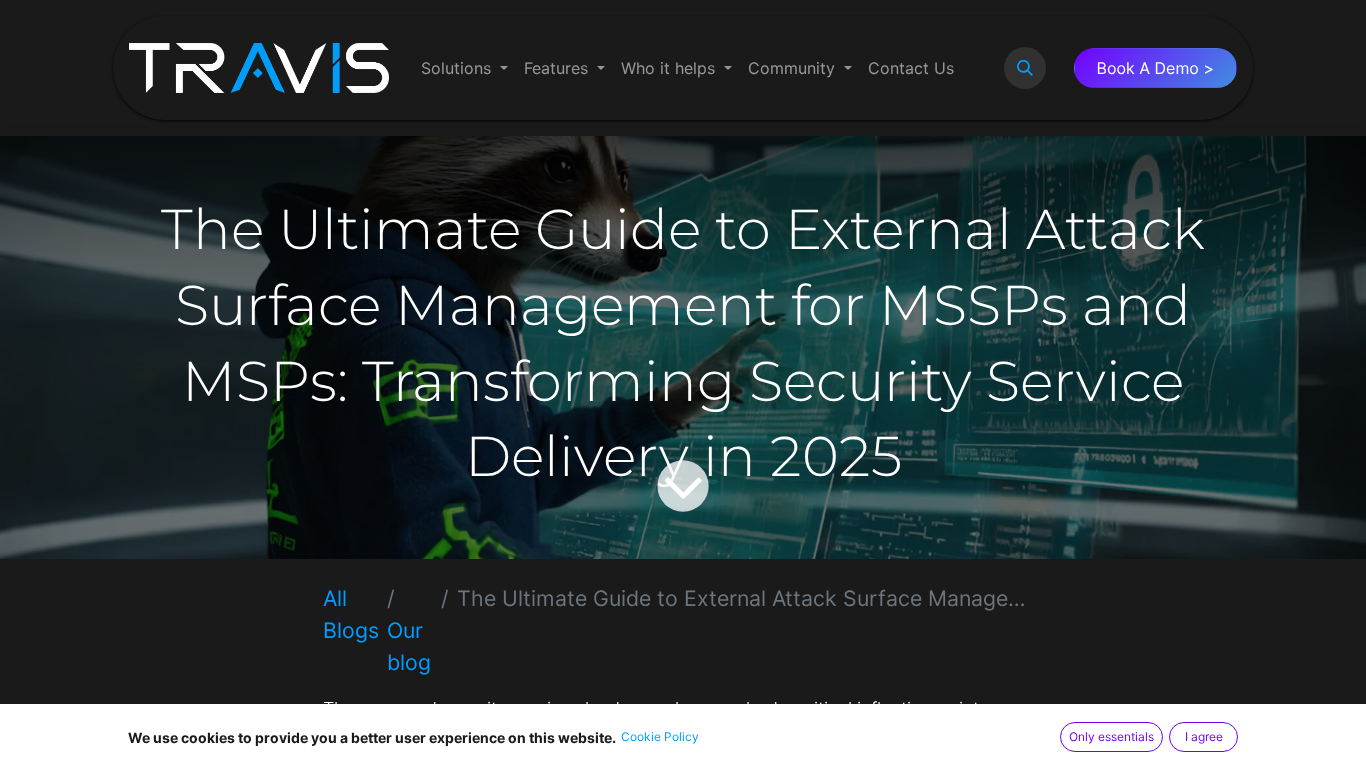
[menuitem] (464, 68)
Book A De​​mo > (1155, 68)
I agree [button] (1204, 736)
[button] (1025, 68)
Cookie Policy (660, 736)
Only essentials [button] (1111, 736)
